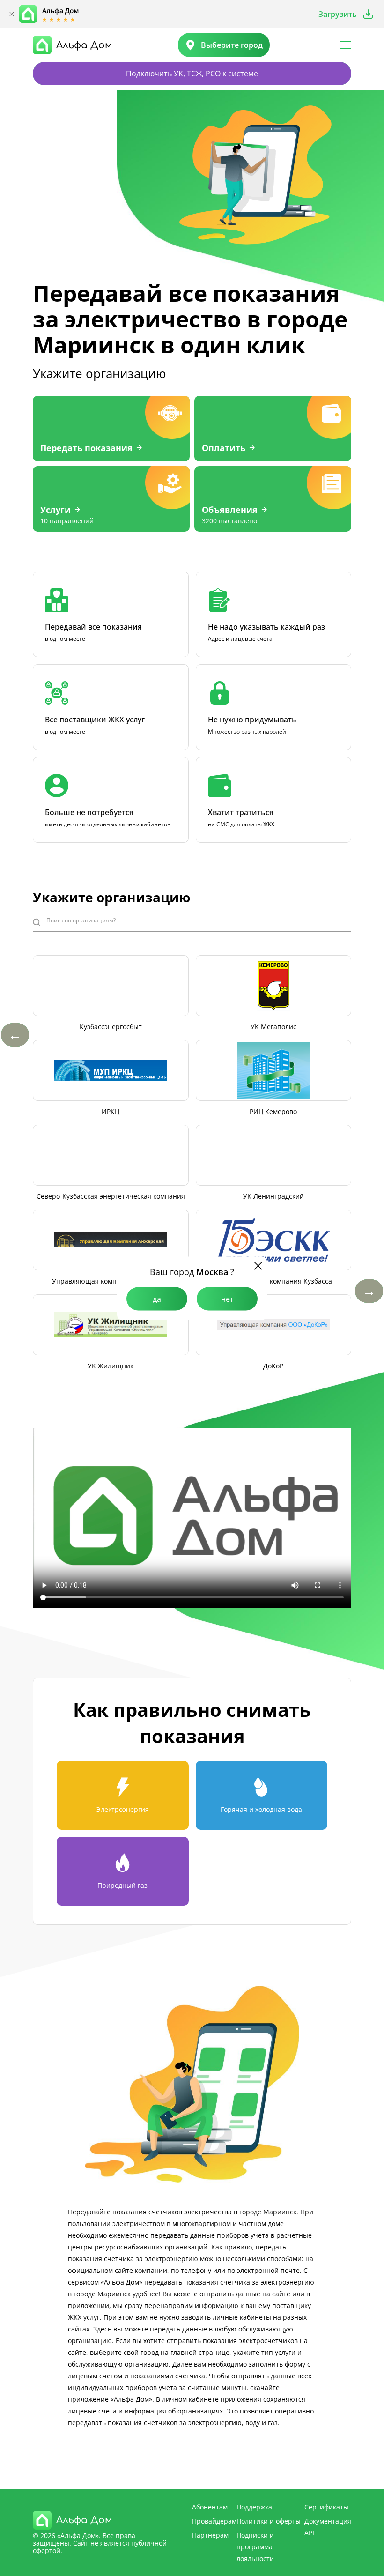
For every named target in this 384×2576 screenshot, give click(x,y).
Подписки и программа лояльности (255, 2547)
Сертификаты (326, 2507)
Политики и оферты (269, 2521)
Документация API (328, 2527)
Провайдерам (214, 2521)
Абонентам (210, 2507)
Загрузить (338, 14)
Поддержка (254, 2507)
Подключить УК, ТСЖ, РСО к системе (192, 74)
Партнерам (210, 2535)
